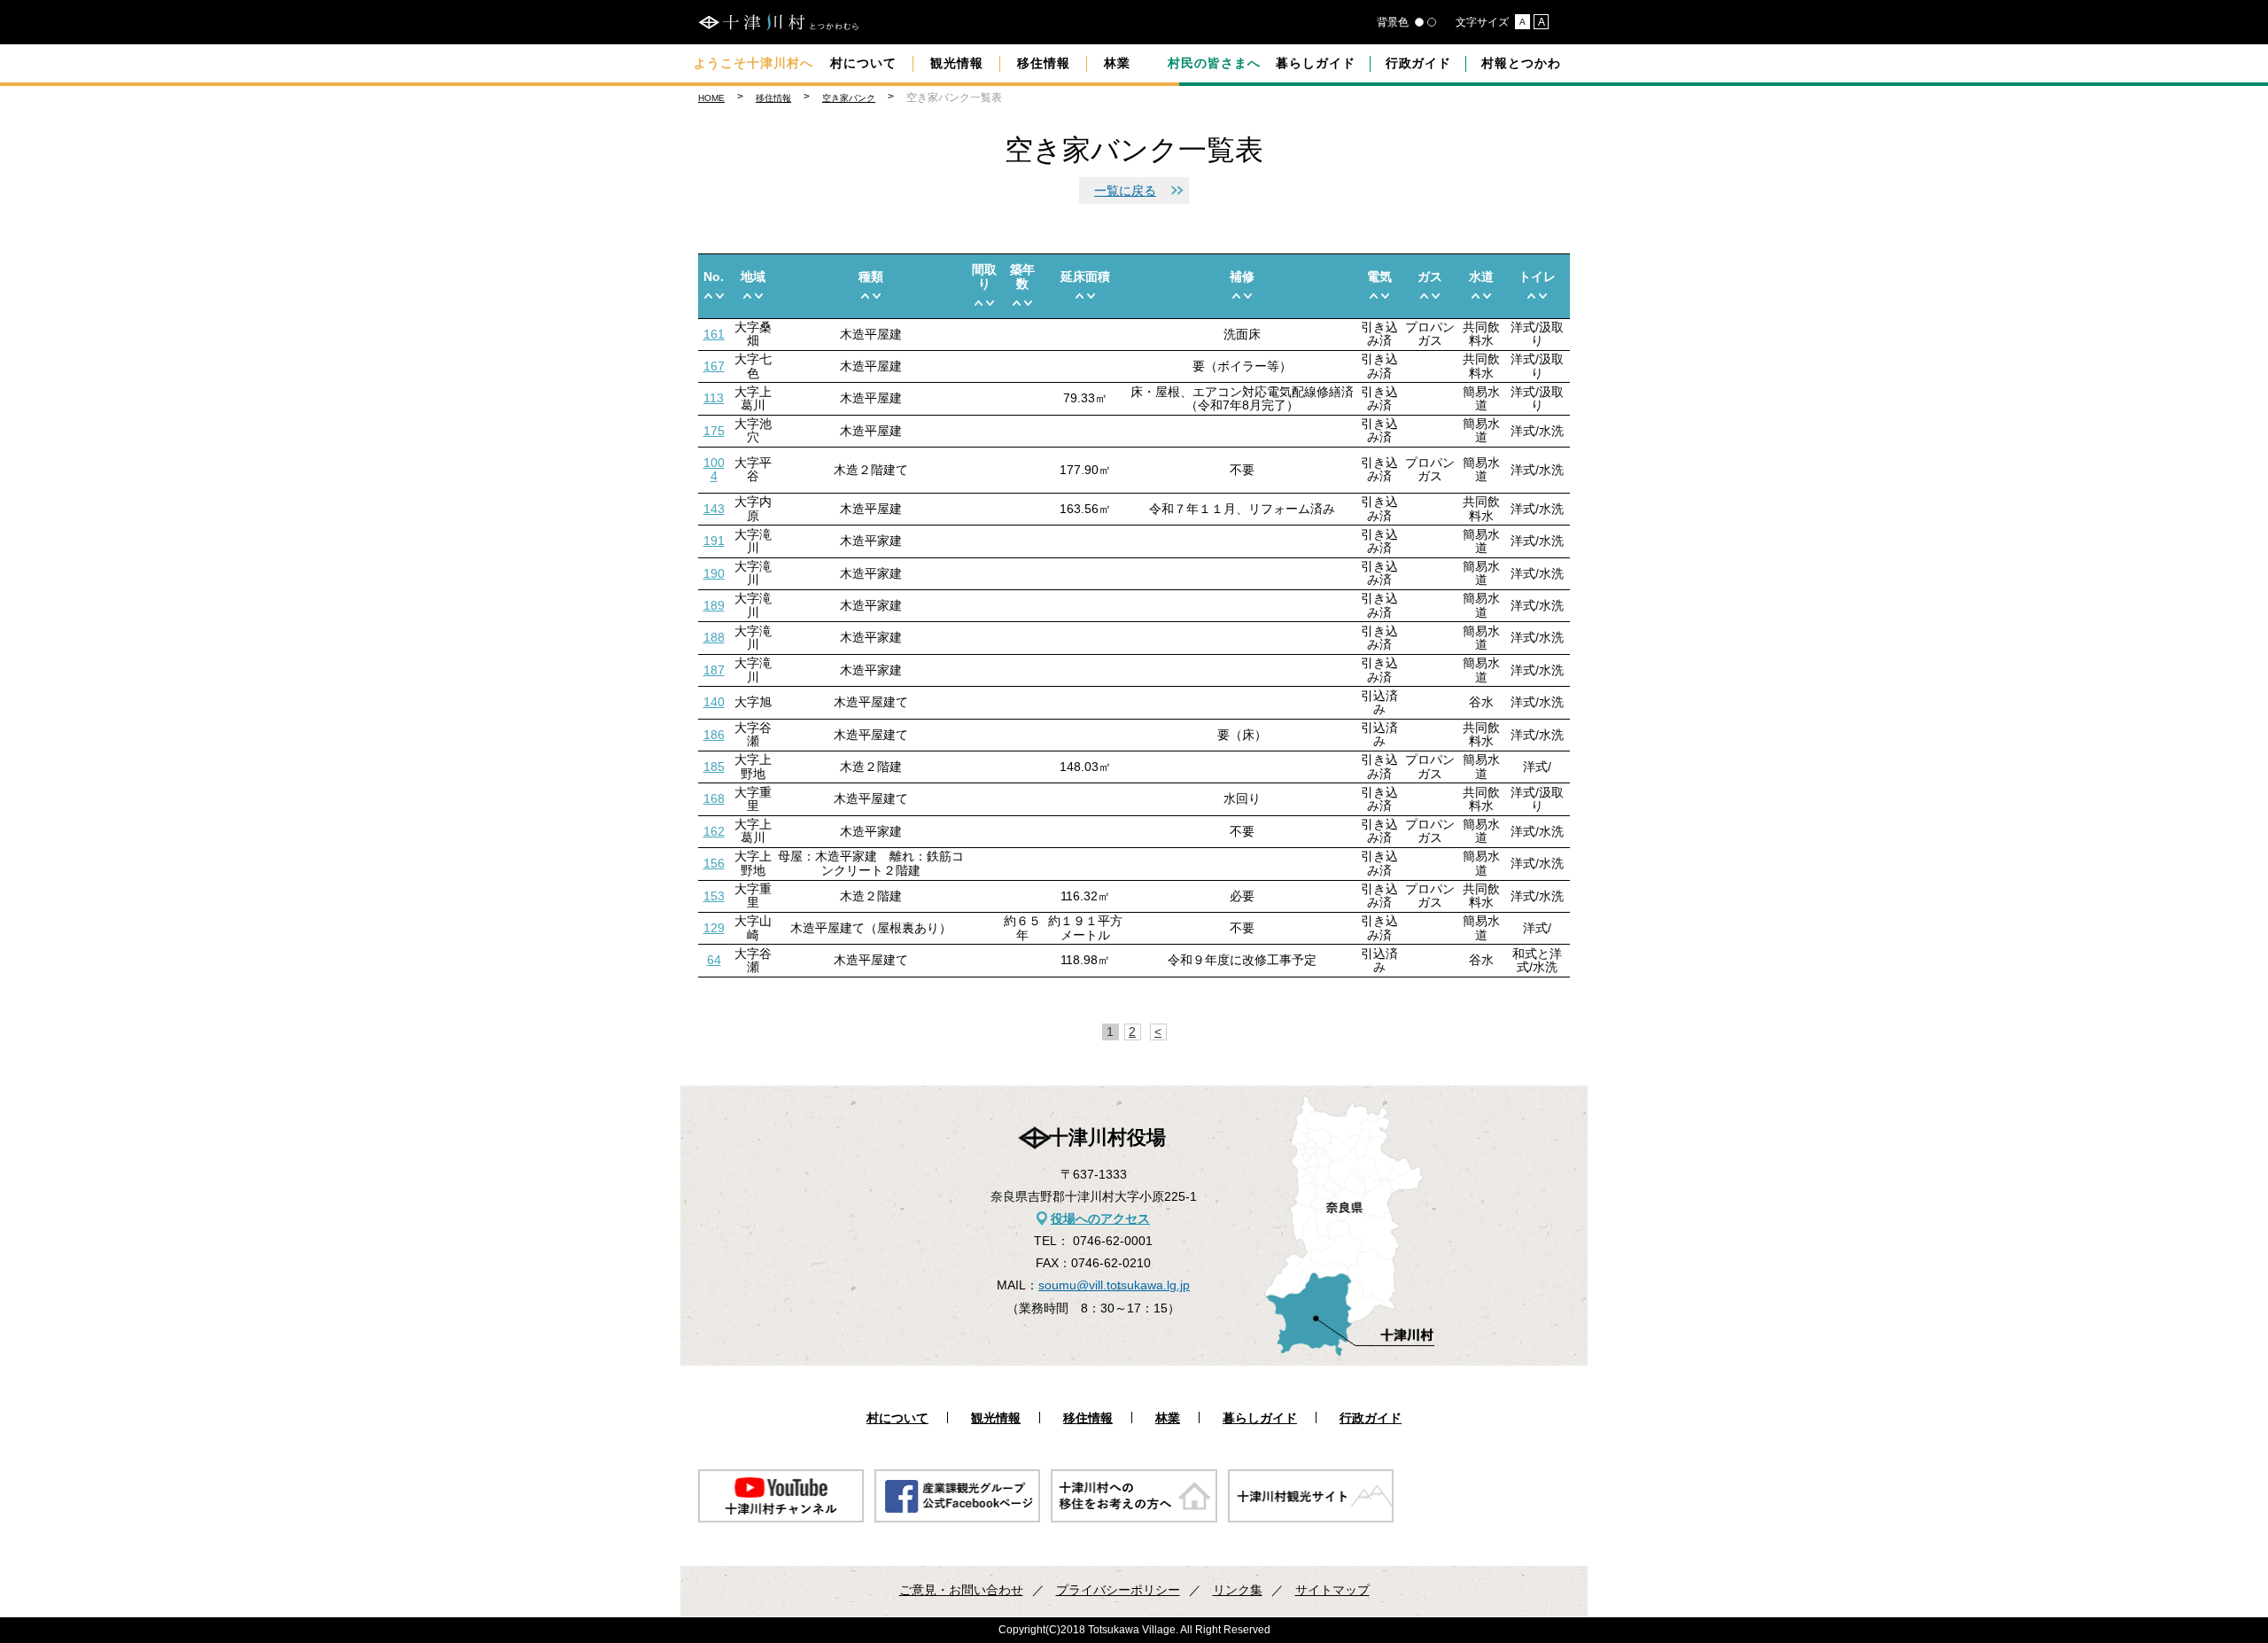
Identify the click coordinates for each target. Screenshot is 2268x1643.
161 (714, 334)
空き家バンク (849, 98)
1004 (714, 469)
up (708, 296)
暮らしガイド (1316, 63)
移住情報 (1044, 63)
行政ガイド (1419, 63)
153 (714, 896)
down (720, 296)
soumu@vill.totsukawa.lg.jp (1114, 1285)
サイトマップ (1332, 1590)
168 (714, 798)
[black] (1419, 22)
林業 (1117, 63)
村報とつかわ (1521, 63)
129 (714, 928)
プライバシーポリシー (1118, 1590)
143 (714, 509)
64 (714, 960)
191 (714, 541)
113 (714, 398)
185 (714, 767)
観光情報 (957, 63)
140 (714, 702)
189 (714, 605)
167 (714, 366)
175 (714, 431)
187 (714, 670)
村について (863, 63)
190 (714, 573)
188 (714, 637)
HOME (711, 98)
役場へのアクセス (1100, 1219)
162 (714, 831)
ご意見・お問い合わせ (961, 1590)
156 (714, 863)
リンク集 (1238, 1590)
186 (714, 735)
